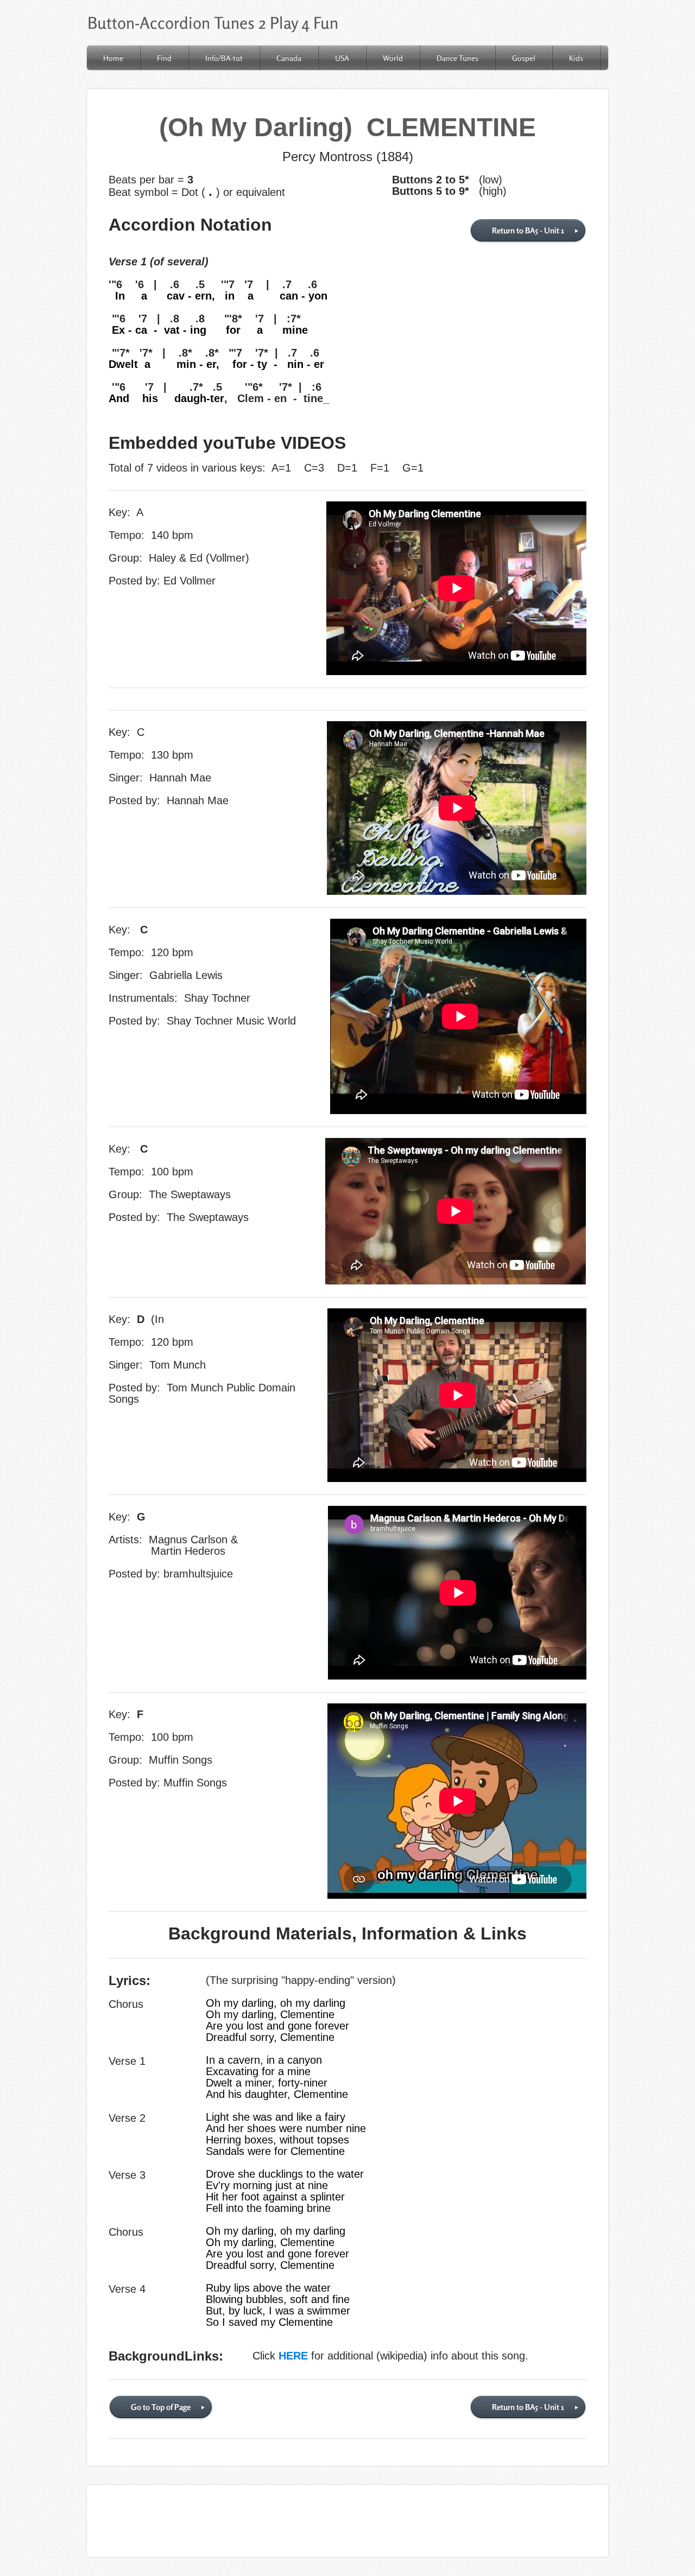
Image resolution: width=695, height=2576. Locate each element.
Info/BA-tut (224, 58)
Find (164, 58)
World (393, 58)
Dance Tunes (457, 58)
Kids (576, 58)
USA (342, 58)
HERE (293, 2356)
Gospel (524, 58)
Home (113, 58)
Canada (289, 58)
